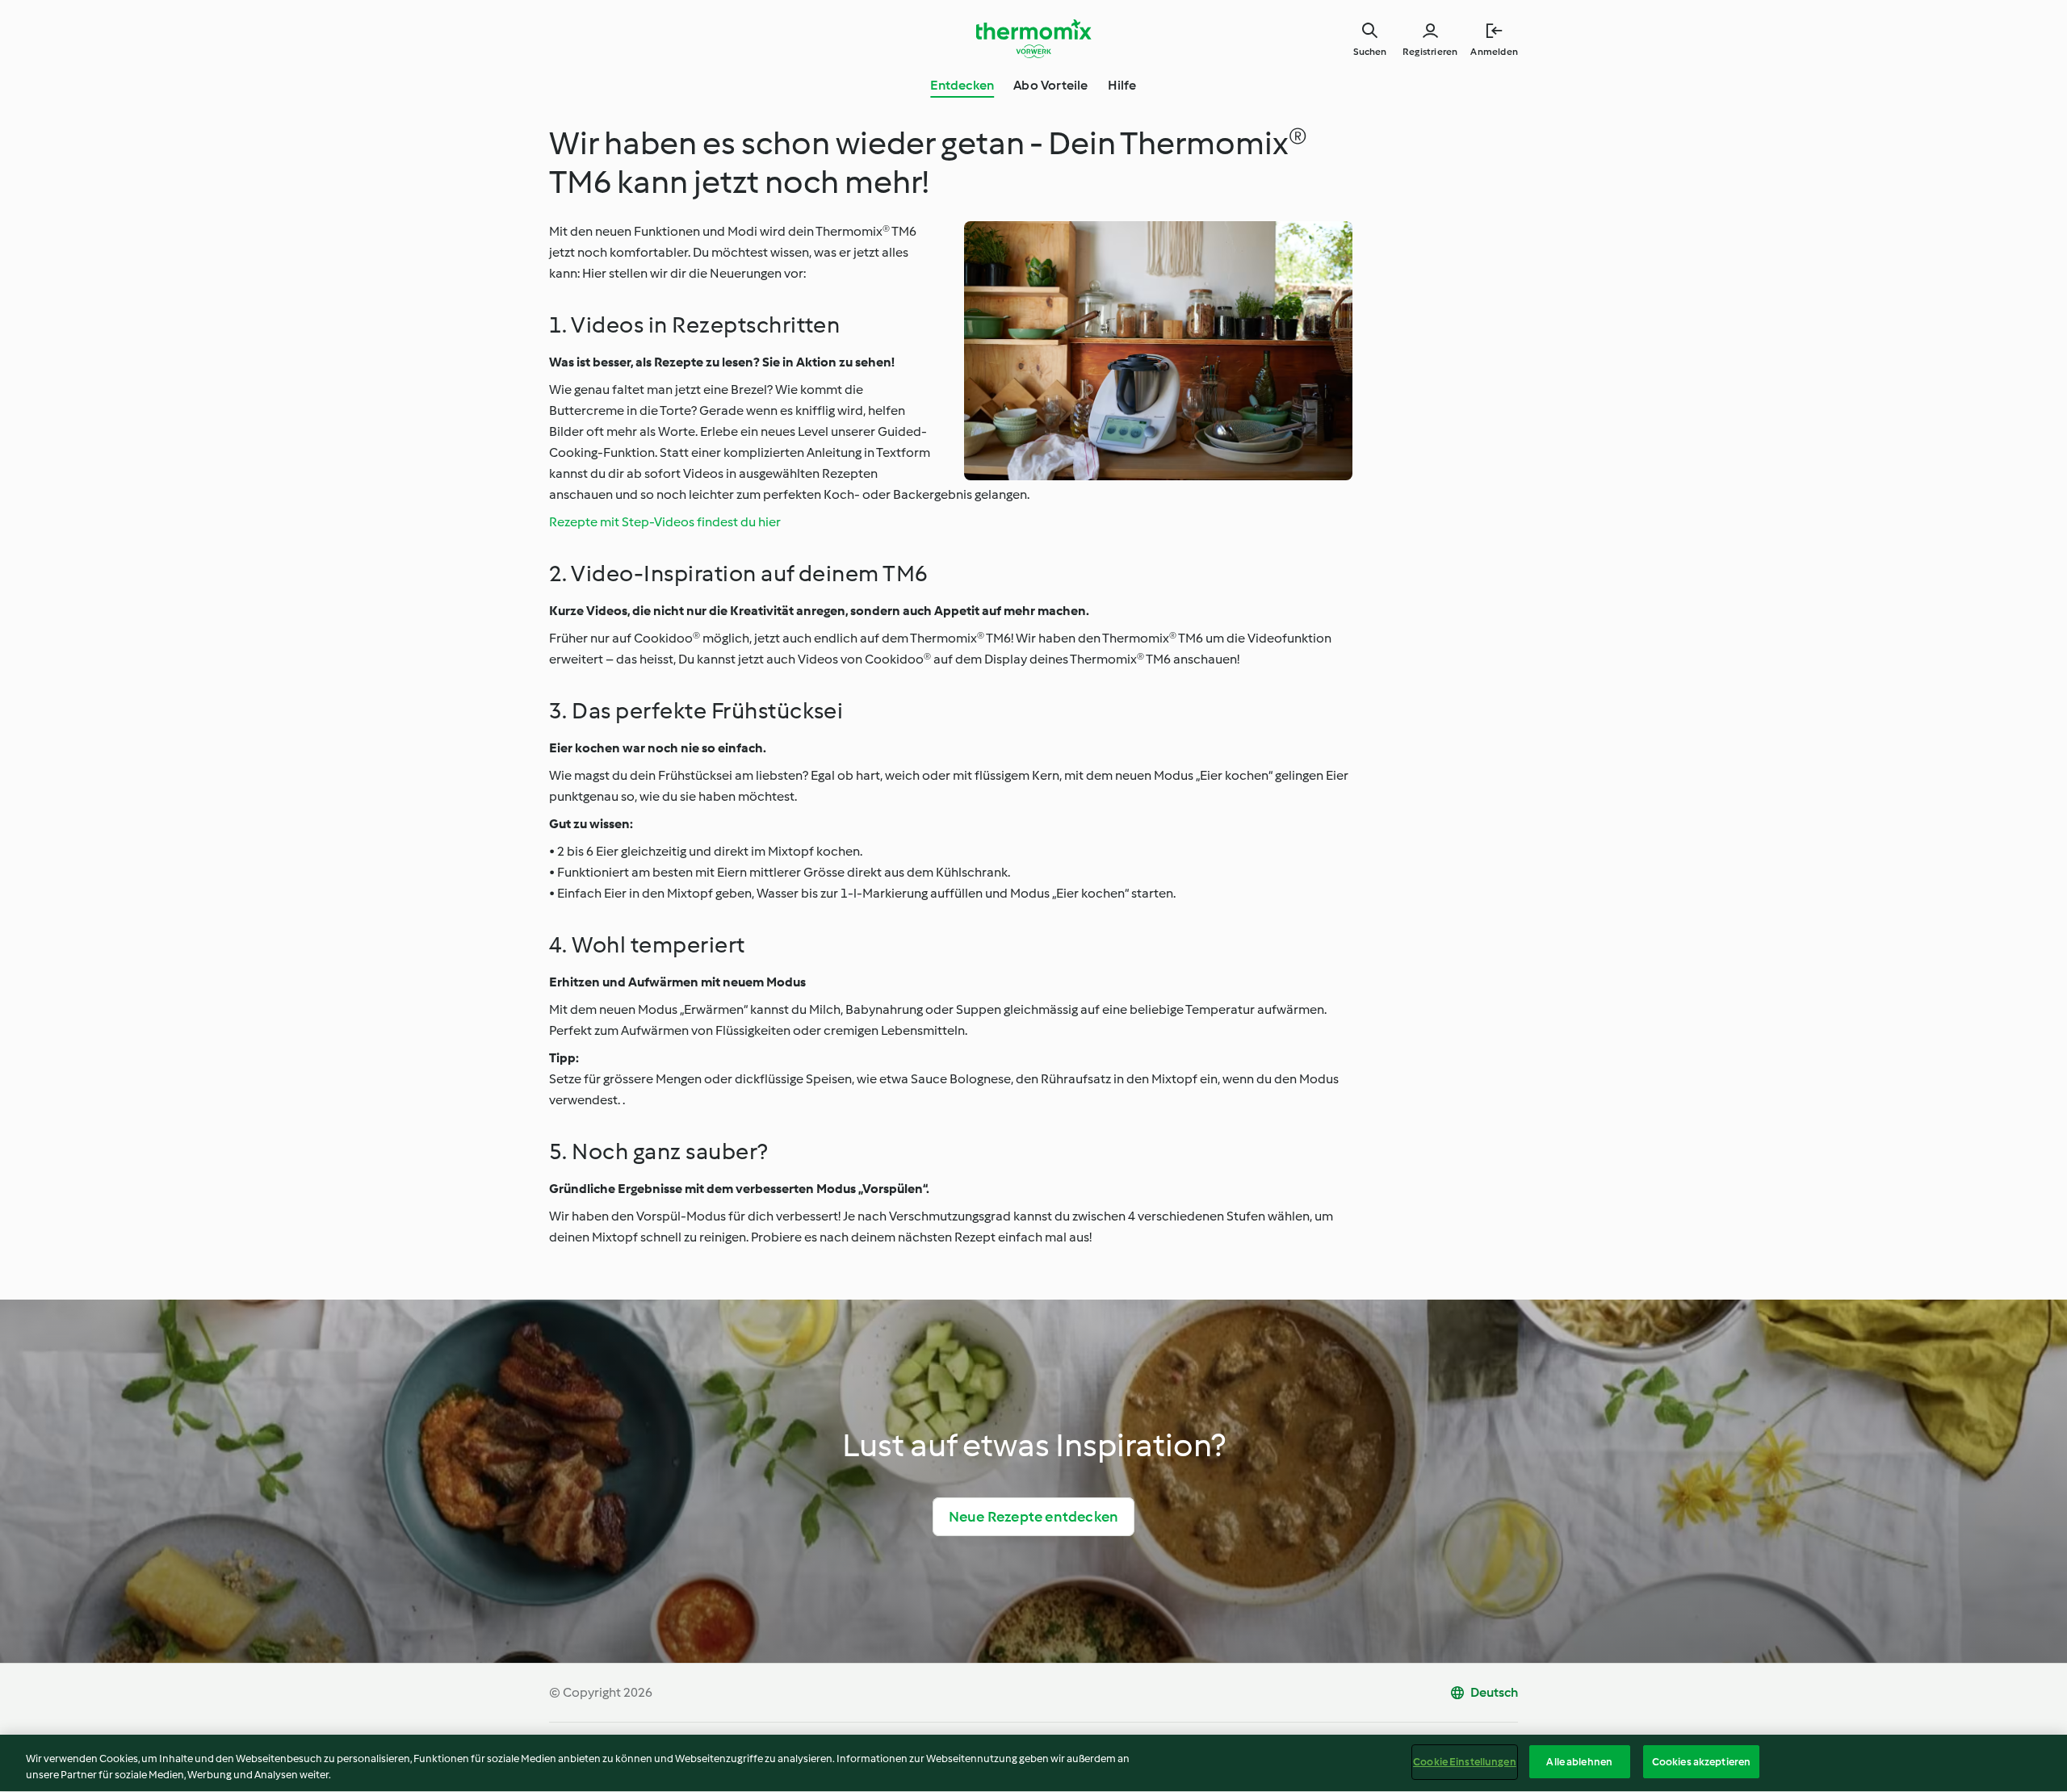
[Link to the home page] (1033, 39)
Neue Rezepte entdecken (1033, 1517)
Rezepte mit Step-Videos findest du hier (665, 522)
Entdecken (962, 85)
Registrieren (1430, 52)
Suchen (1370, 52)
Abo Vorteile (1050, 85)
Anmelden (1494, 52)
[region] (1033, 1763)
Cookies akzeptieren (1701, 1762)
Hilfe (1122, 85)
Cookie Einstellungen (1465, 1762)
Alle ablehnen (1579, 1762)
